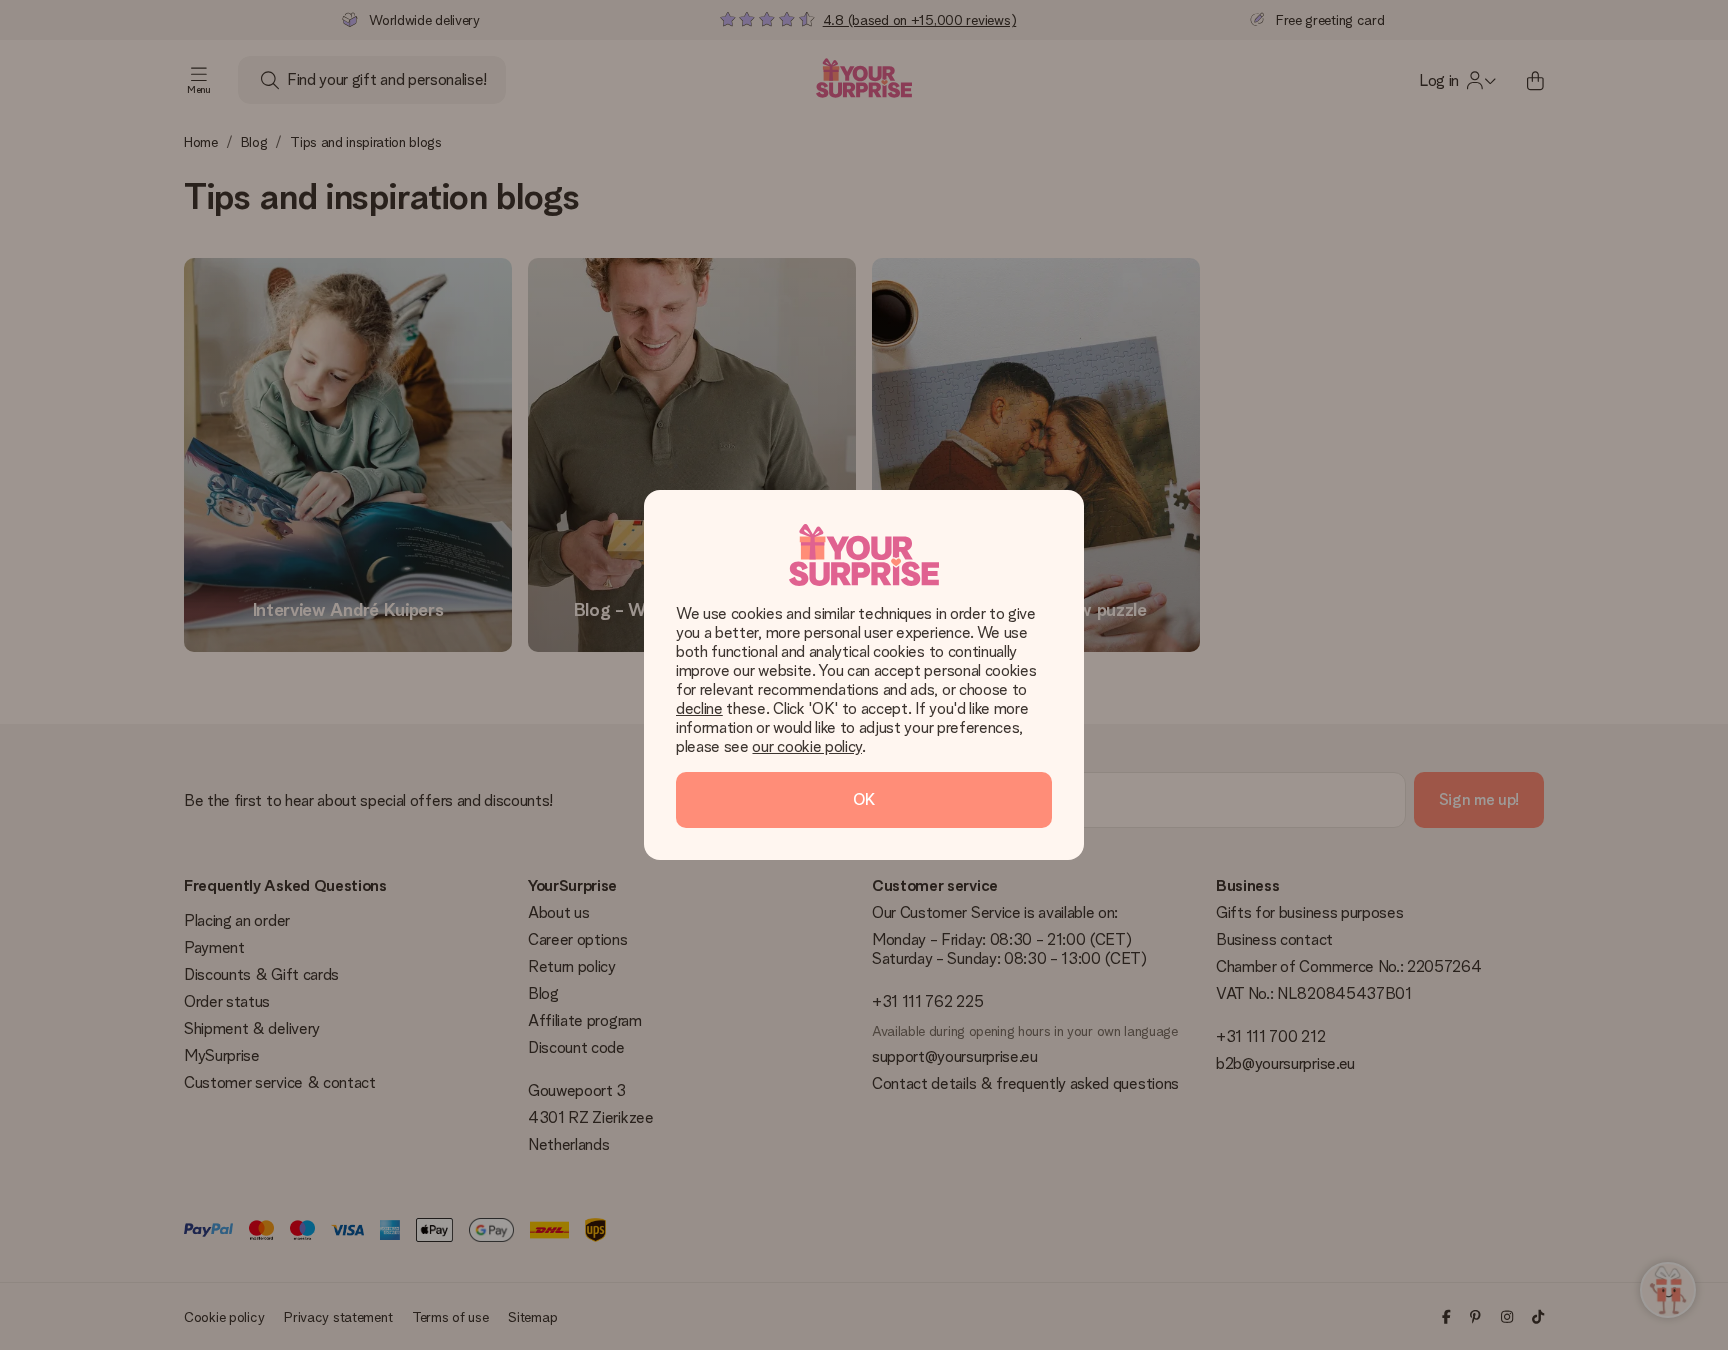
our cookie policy (807, 746)
